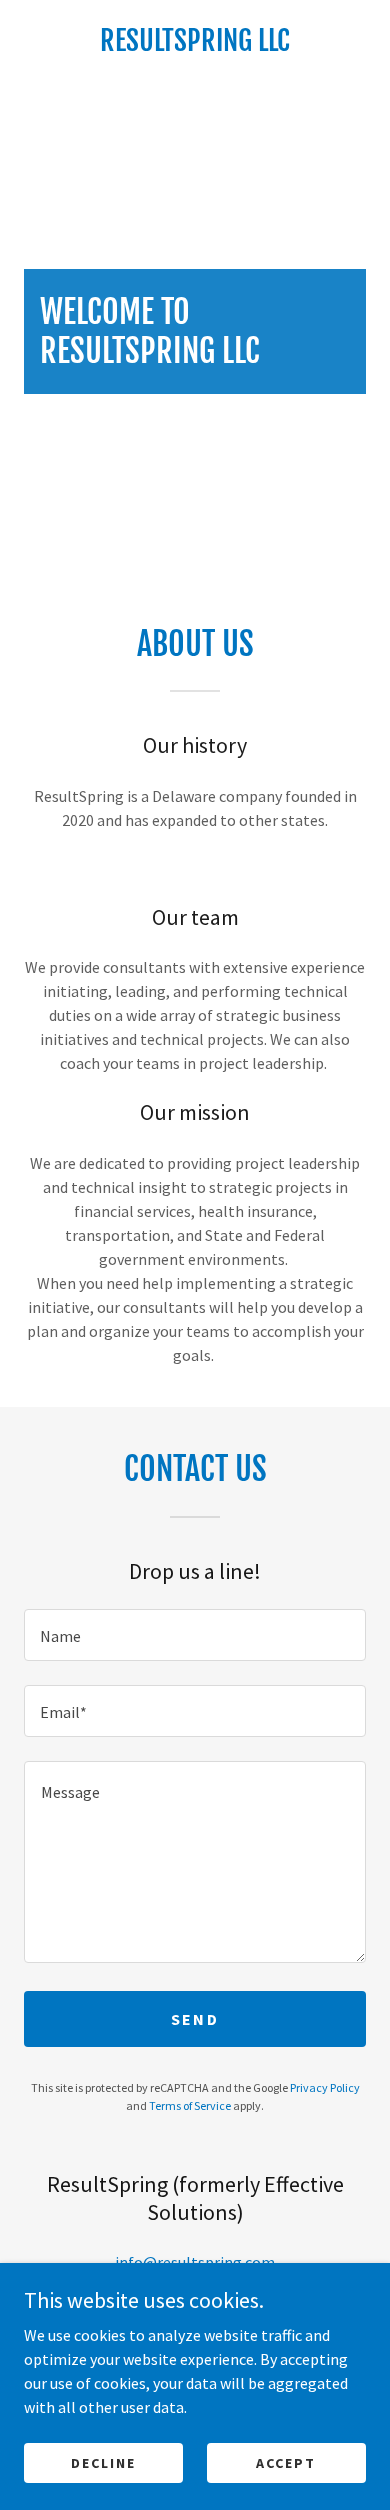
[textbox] (195, 1635)
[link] (195, 41)
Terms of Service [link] (190, 2105)
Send (195, 2019)
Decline (103, 2462)
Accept (286, 2462)
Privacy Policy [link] (325, 2087)
